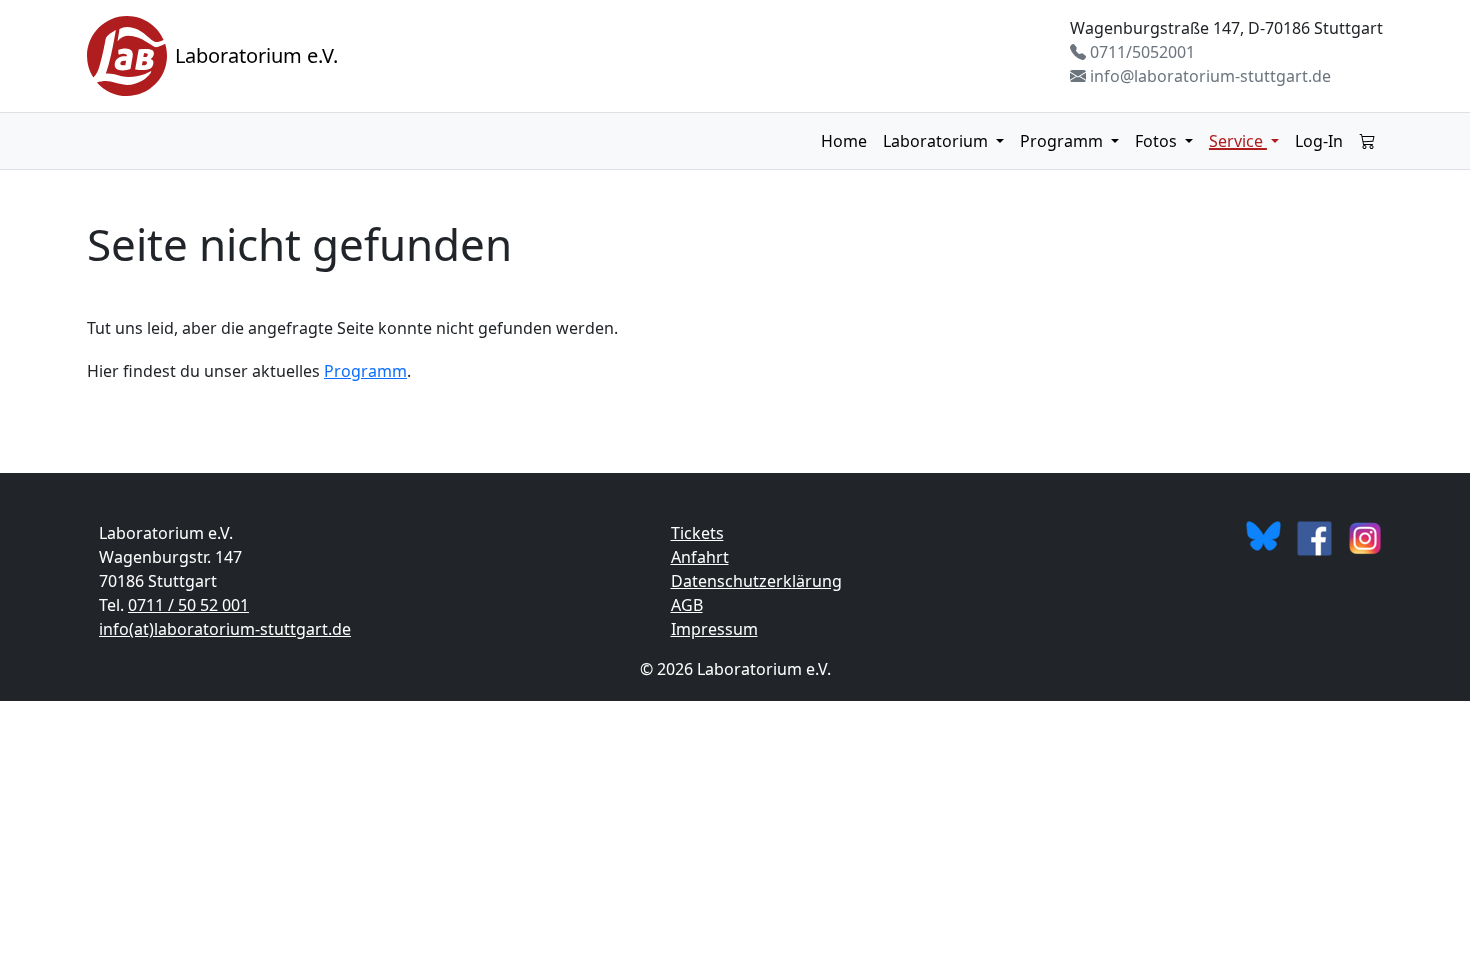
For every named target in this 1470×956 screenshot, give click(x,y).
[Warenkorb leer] (1367, 141)
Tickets (697, 533)
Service (1238, 141)
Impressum (714, 629)
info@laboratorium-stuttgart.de (1208, 76)
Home (844, 141)
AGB (687, 605)
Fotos (1158, 141)
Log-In (1319, 141)
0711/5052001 (1140, 52)
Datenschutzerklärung (756, 581)
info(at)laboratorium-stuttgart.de (225, 629)
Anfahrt (700, 557)
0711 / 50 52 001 (188, 605)
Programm (1063, 141)
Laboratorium (937, 141)
